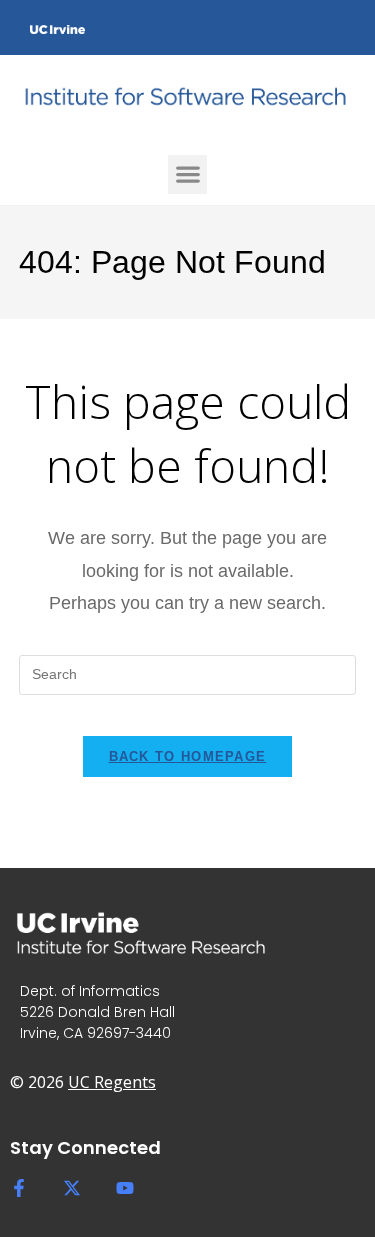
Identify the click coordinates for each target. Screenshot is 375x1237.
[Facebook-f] (19, 1188)
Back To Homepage (188, 756)
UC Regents (112, 1082)
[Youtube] (125, 1188)
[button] (187, 174)
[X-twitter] (72, 1188)
